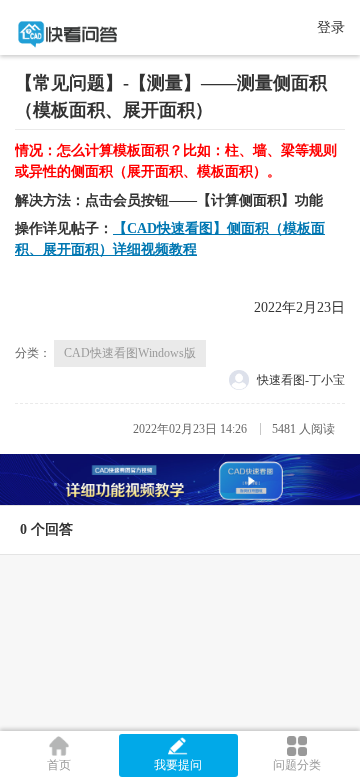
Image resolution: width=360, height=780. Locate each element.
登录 (331, 27)
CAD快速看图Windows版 (130, 353)
